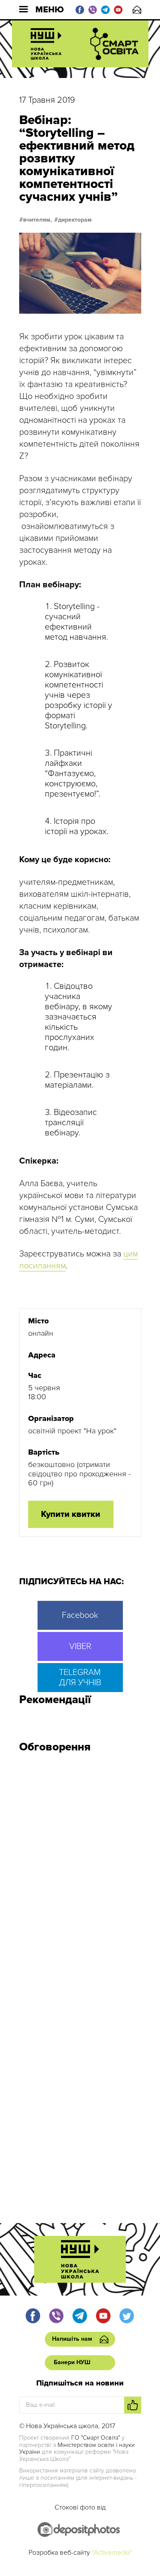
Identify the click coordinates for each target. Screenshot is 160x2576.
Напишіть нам (137, 10)
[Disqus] (80, 1874)
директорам (75, 220)
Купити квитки (71, 1514)
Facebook (80, 1615)
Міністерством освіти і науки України (77, 2449)
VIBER (80, 1646)
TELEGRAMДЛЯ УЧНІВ (80, 1678)
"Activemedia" (112, 2553)
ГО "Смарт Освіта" (96, 2438)
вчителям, (38, 220)
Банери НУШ (72, 2362)
